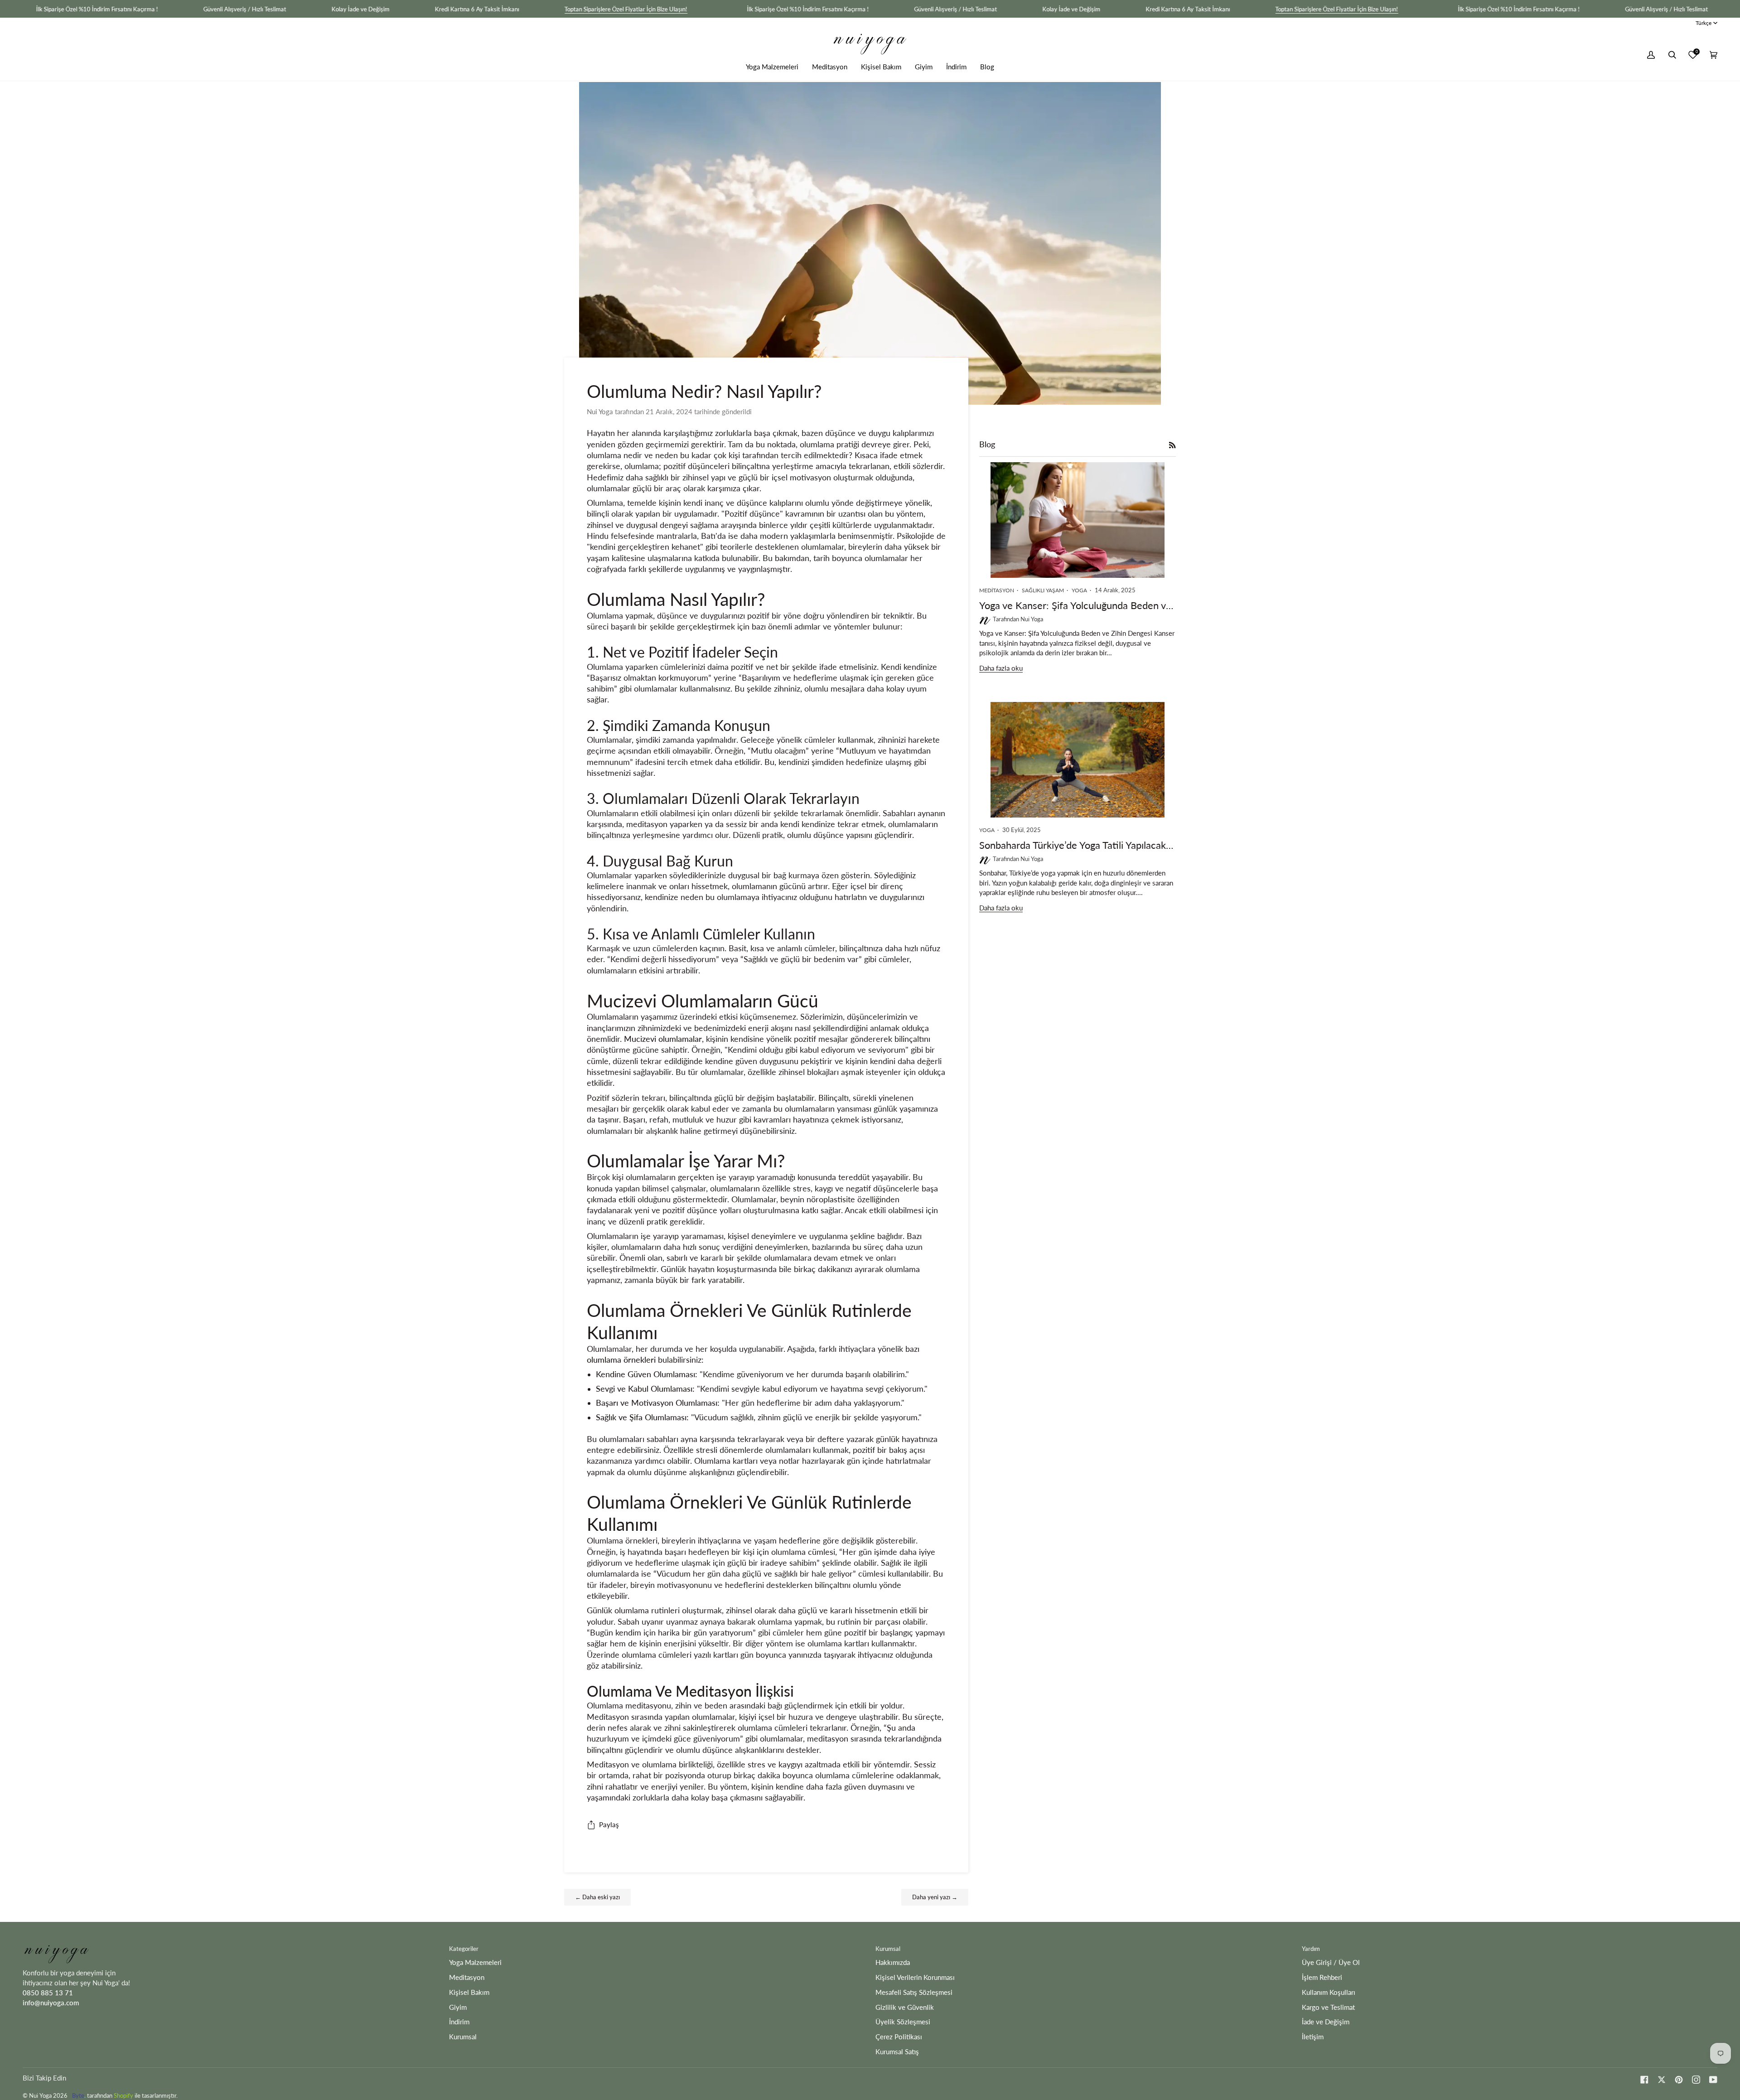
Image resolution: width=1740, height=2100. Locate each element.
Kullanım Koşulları (1329, 1992)
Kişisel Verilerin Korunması (915, 1977)
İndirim (459, 2022)
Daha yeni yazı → (935, 1897)
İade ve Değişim (1326, 2022)
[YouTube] (1713, 2080)
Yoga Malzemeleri (475, 1962)
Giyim (458, 2007)
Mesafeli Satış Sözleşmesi (914, 1992)
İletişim (1313, 2037)
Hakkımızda (893, 1962)
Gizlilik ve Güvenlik (905, 2007)
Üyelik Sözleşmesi (903, 2022)
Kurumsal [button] (888, 1949)
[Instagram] (1696, 2080)
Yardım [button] (1311, 1949)
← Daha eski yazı (597, 1897)
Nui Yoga (40, 2095)
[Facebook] (1644, 2080)
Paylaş (609, 1825)
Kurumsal (463, 2037)
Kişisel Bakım (469, 1992)
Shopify (123, 2095)
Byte (78, 2095)
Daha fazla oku (1001, 668)
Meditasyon (467, 1977)
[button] (772, 67)
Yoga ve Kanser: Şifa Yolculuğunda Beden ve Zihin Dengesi (1078, 605)
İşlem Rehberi (1322, 1977)
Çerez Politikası (899, 2037)
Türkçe (1704, 23)
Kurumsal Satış (897, 2052)
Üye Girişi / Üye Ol (1331, 1962)
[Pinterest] (1679, 2080)
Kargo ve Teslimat (1328, 2007)
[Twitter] (1662, 2080)
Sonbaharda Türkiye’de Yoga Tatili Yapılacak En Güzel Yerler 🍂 (1078, 845)
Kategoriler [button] (464, 1949)
